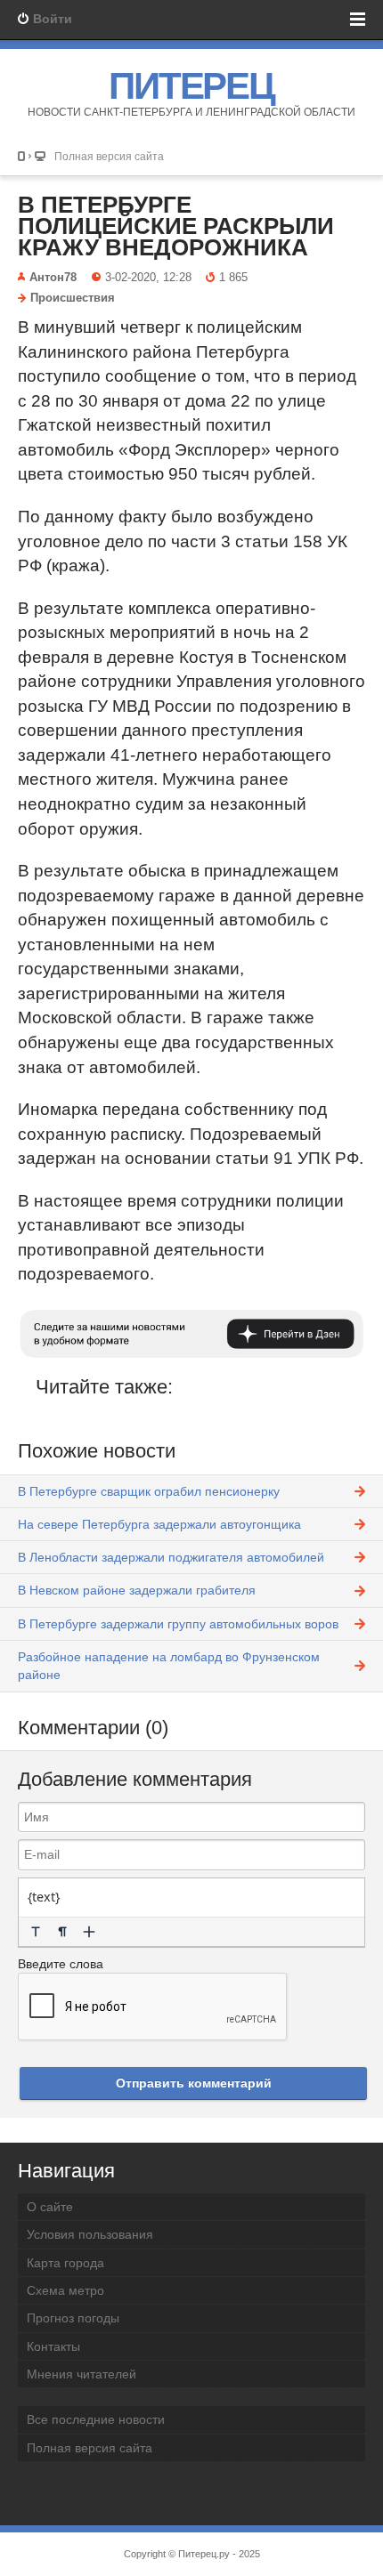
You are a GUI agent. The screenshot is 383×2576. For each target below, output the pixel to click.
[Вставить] (89, 1932)
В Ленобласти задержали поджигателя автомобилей (171, 1557)
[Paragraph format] (62, 1932)
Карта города (65, 2263)
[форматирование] (36, 1932)
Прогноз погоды (73, 2318)
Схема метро (65, 2290)
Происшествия (73, 298)
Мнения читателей (81, 2374)
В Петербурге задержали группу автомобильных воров (178, 1624)
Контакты (53, 2346)
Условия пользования (90, 2234)
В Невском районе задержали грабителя (137, 1590)
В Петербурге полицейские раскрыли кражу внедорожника (176, 226)
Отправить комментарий (194, 2083)
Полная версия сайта (109, 156)
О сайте (50, 2207)
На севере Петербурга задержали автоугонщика (159, 1524)
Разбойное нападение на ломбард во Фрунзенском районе (169, 1666)
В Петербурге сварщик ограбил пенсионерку (149, 1491)
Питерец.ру (204, 2554)
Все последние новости (96, 2419)
